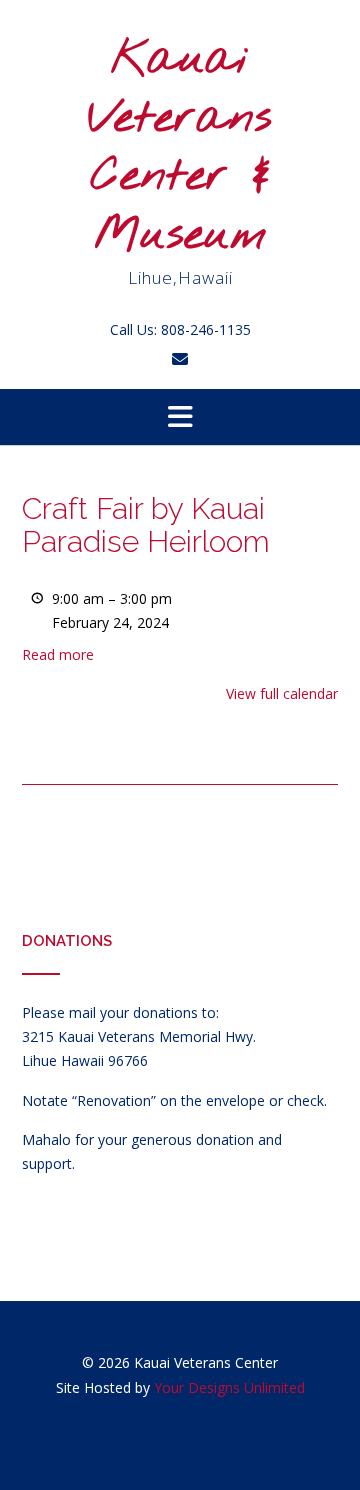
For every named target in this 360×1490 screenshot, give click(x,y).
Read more (58, 654)
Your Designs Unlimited (229, 1387)
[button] (180, 417)
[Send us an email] (180, 359)
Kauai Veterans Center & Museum (180, 148)
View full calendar (282, 693)
